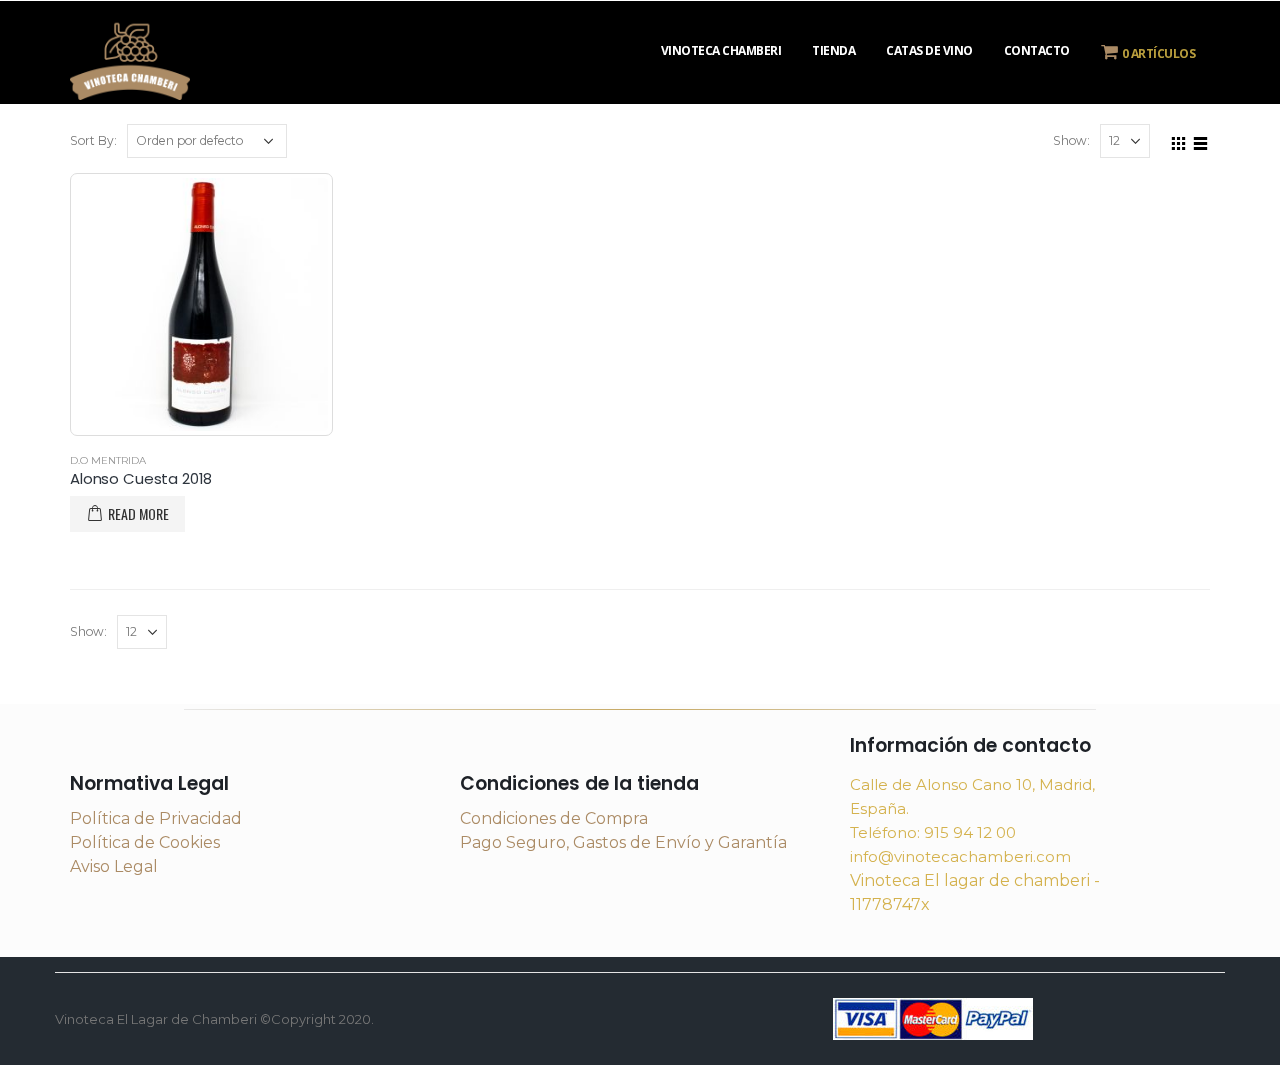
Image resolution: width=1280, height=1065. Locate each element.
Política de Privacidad (156, 818)
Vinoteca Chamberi (721, 50)
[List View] (1201, 140)
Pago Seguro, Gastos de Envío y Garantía (623, 842)
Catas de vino (929, 50)
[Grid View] (1179, 140)
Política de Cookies (145, 842)
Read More (138, 513)
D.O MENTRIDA (108, 460)
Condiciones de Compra (554, 818)
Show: (1071, 140)
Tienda (833, 50)
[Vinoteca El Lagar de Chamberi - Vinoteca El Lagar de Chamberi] (130, 58)
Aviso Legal (114, 866)
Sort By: (93, 140)
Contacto (1037, 50)
